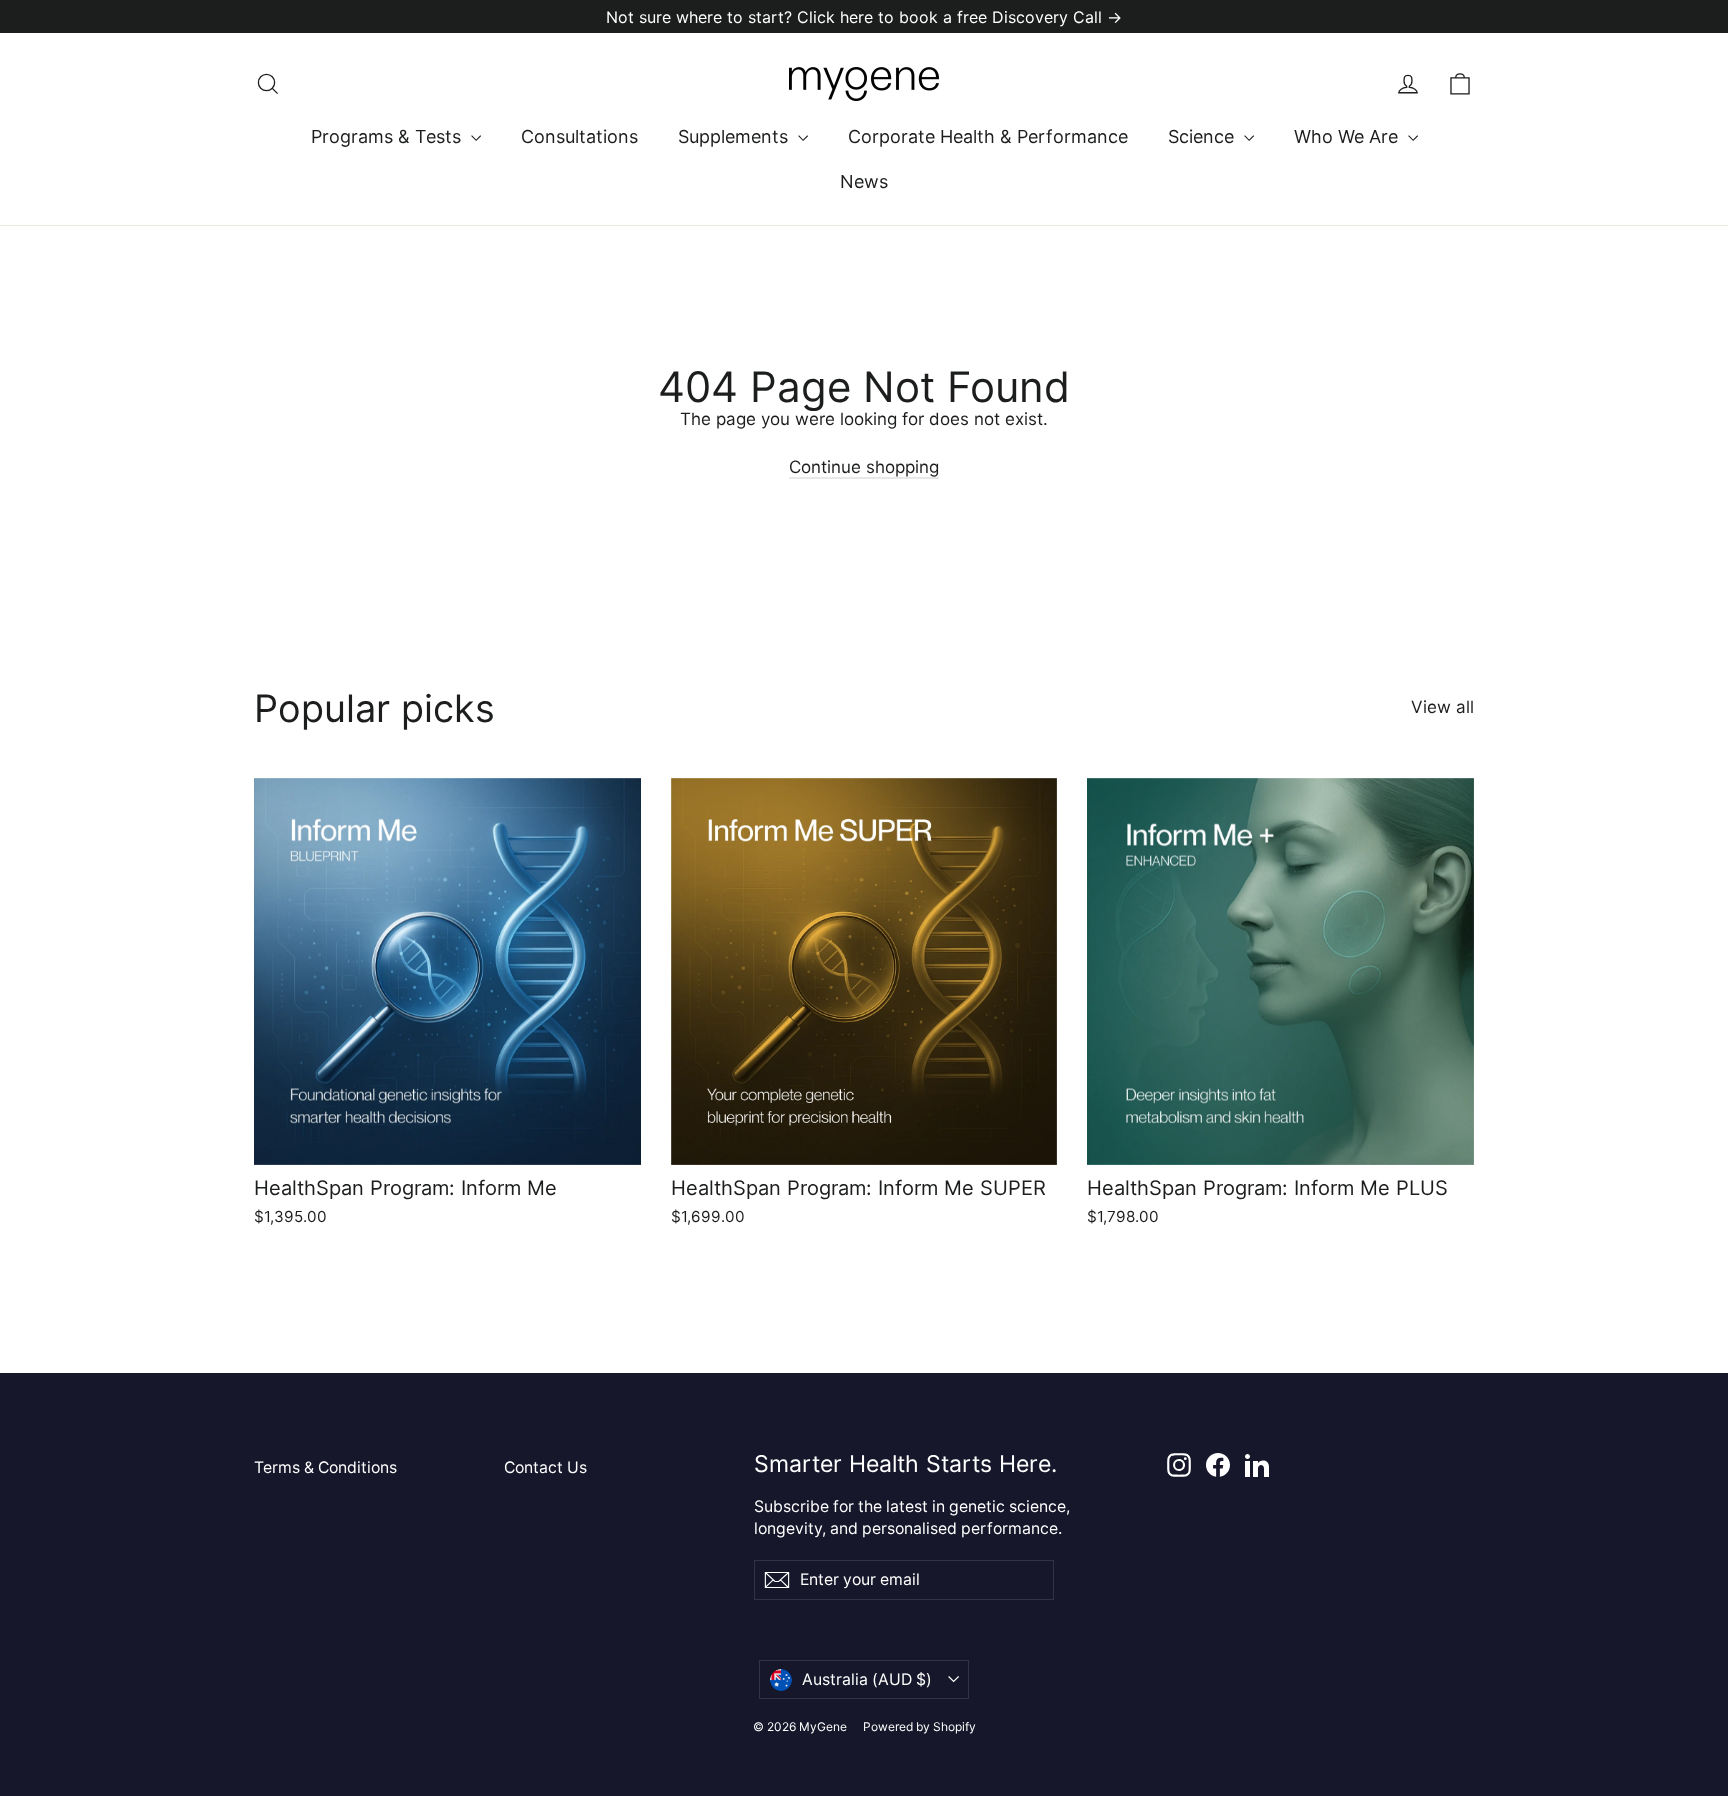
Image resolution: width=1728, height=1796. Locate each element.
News (864, 181)
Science (1203, 136)
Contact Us (545, 1467)
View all (1442, 707)
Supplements (735, 136)
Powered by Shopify (919, 1726)
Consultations (579, 136)
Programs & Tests (388, 136)
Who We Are (1348, 136)
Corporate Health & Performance (988, 136)
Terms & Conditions (325, 1467)
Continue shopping (864, 467)
